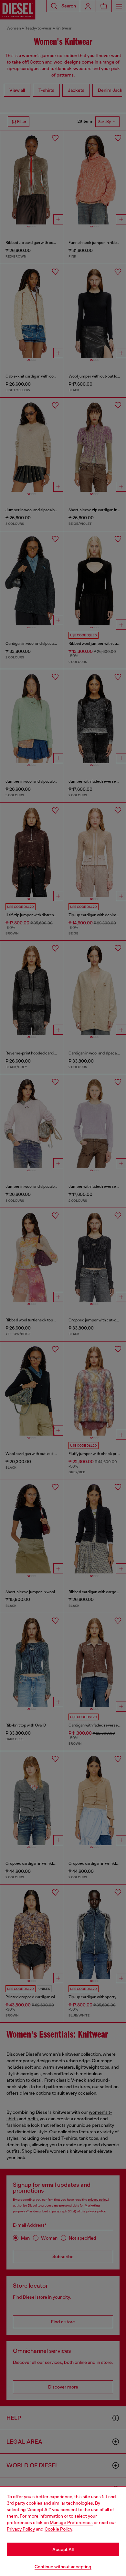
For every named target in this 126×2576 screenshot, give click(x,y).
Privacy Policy (21, 2529)
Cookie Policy (58, 2529)
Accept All (63, 2549)
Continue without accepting (63, 2567)
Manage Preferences (71, 2522)
